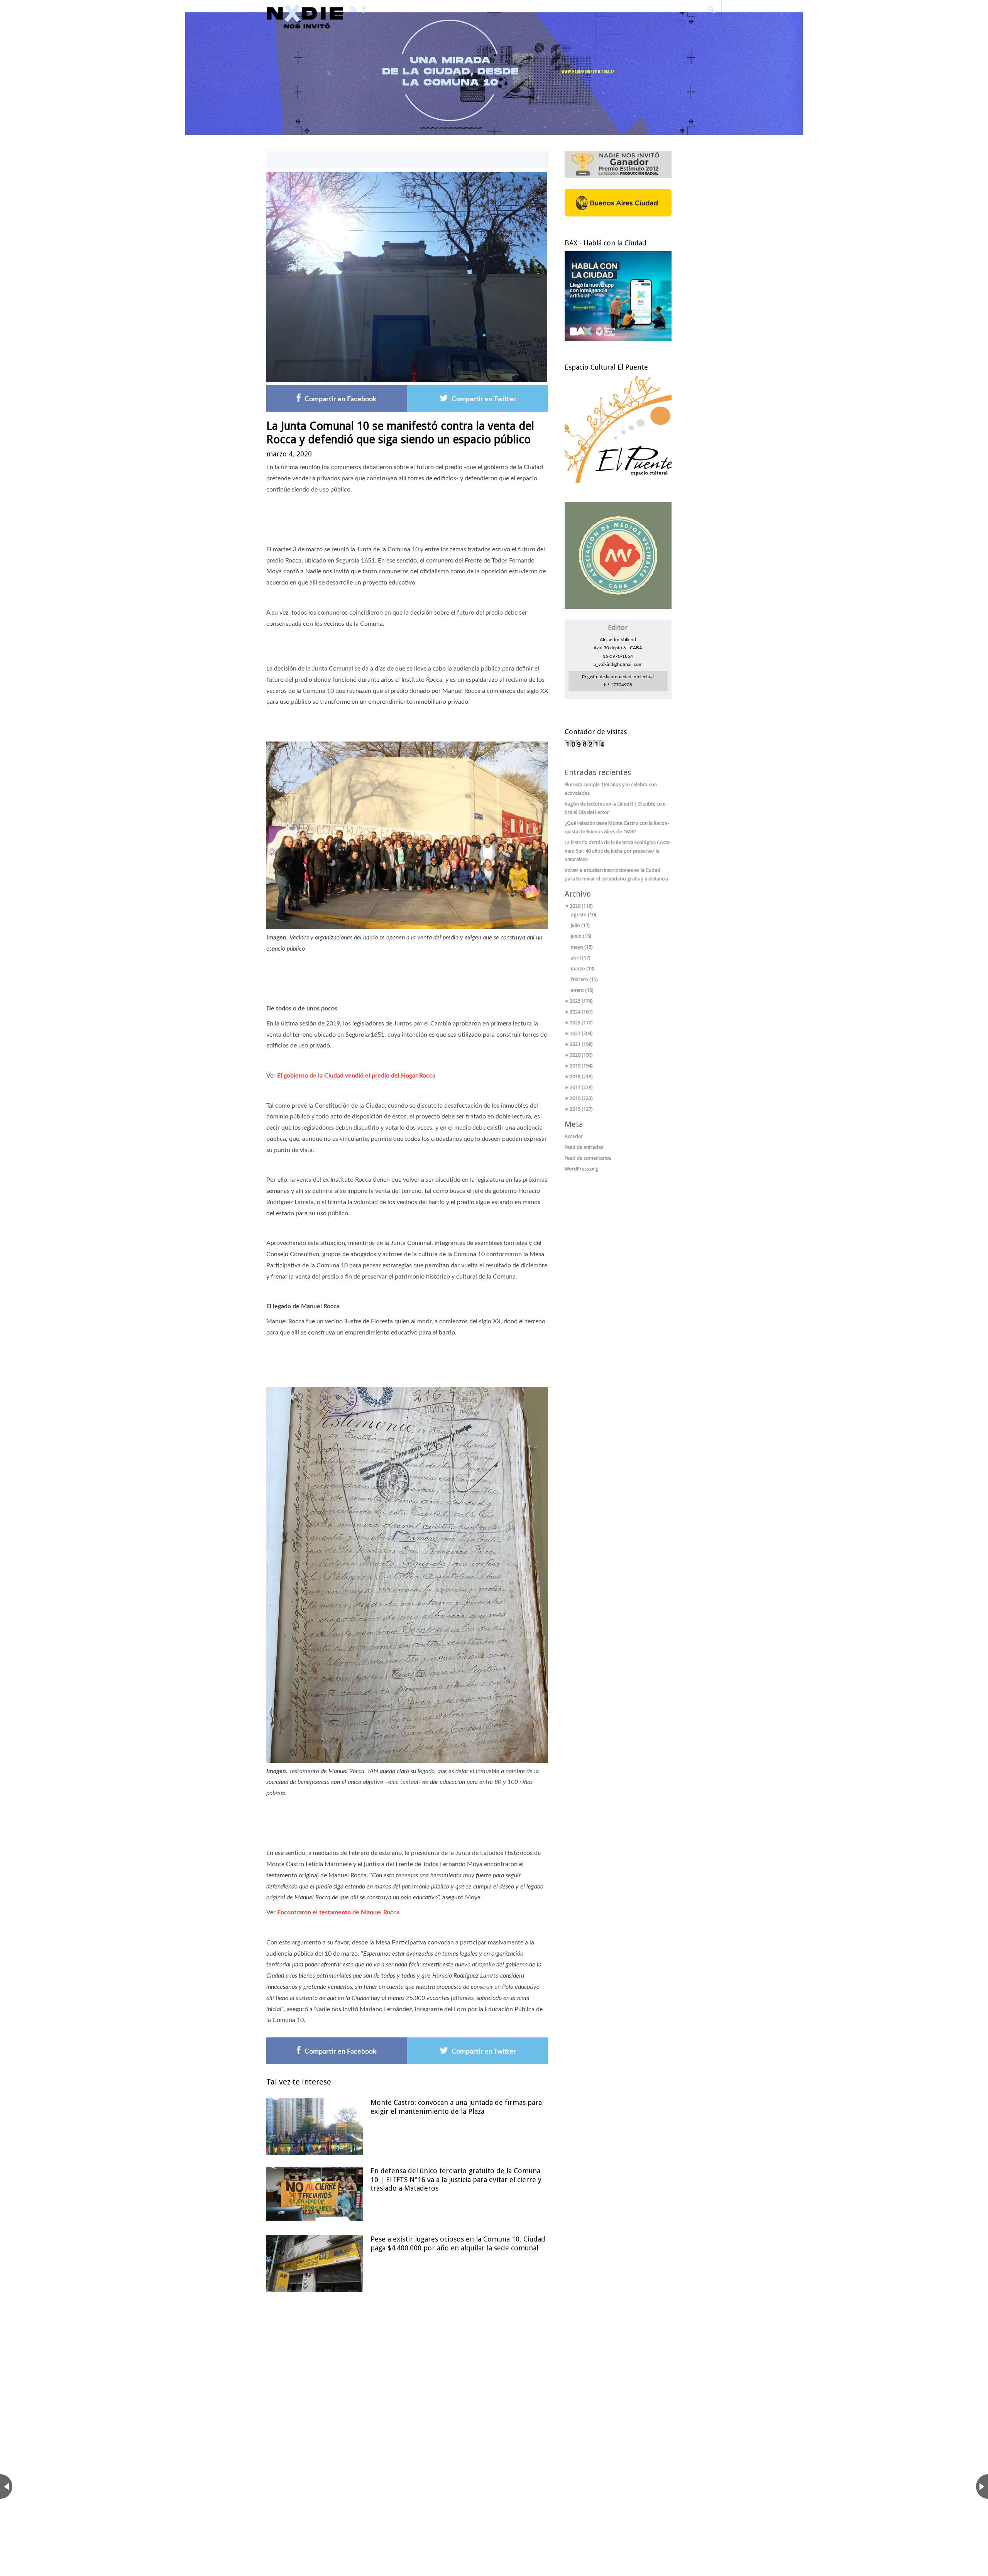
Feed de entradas (584, 1147)
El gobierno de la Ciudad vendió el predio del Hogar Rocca (356, 1076)
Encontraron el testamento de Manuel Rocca (338, 1912)
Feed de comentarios (588, 1158)
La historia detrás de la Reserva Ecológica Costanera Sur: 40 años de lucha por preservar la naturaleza (618, 851)
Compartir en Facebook (341, 399)
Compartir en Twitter (484, 399)
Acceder (574, 1136)
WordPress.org (581, 1169)
